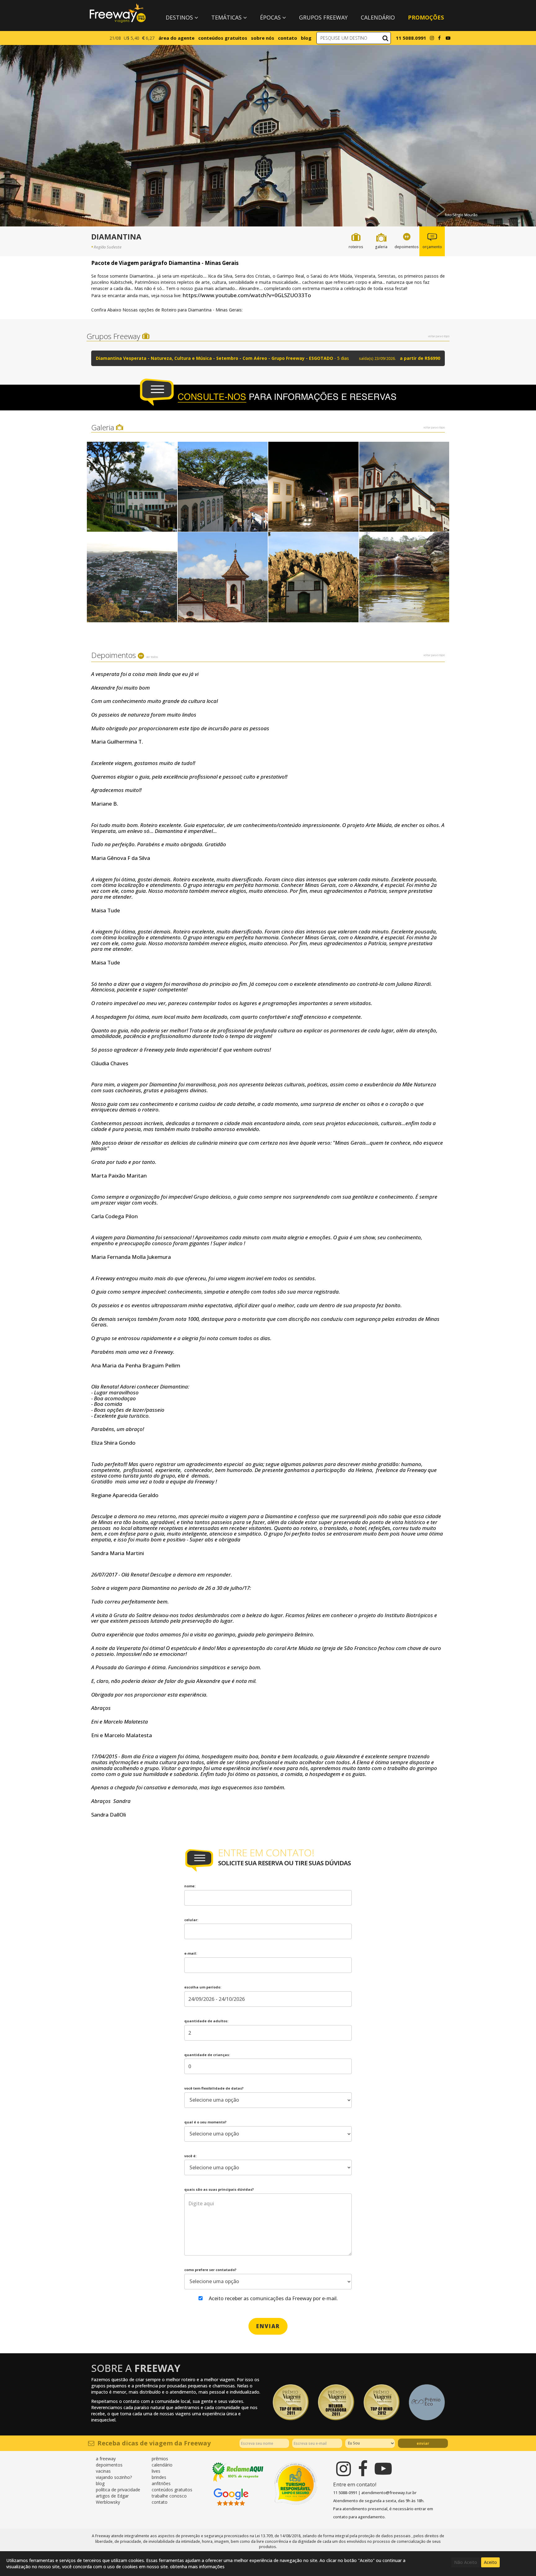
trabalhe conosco (169, 2496)
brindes (159, 2477)
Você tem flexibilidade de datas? (214, 2088)
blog (306, 38)
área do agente (176, 38)
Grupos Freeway (323, 17)
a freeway (106, 2459)
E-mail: (191, 1953)
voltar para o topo (439, 336)
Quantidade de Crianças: (207, 2055)
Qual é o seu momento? (205, 2122)
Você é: (190, 2156)
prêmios (160, 2459)
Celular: (191, 1920)
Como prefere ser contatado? (210, 2270)
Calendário (378, 17)
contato (288, 38)
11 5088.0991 (411, 38)
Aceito (490, 2562)
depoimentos (109, 2465)
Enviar (423, 2443)
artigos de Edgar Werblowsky (112, 2499)
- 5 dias (268, 358)
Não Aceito (466, 2562)
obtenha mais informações (197, 2567)
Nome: (190, 1886)
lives (156, 2471)
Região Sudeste (108, 247)
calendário (162, 2465)
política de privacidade (118, 2490)
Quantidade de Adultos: (206, 2021)
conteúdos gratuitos (223, 38)
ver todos (152, 657)
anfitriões (161, 2483)
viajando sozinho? (114, 2477)
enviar (268, 2326)
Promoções (426, 17)
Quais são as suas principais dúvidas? (219, 2189)
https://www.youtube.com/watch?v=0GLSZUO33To (247, 295)
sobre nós (263, 38)
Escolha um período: (203, 1987)
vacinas (103, 2471)
